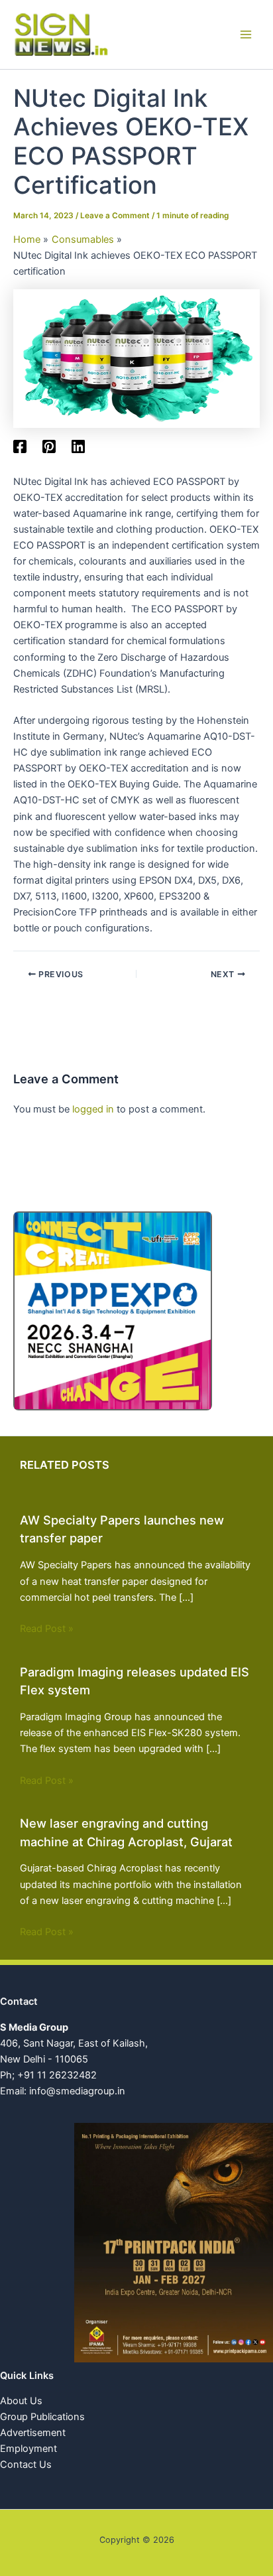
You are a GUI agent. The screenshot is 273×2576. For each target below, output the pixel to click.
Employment (28, 2449)
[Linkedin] (78, 446)
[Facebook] (20, 446)
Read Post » (47, 1629)
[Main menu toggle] (246, 34)
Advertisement (33, 2433)
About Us (21, 2401)
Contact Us (26, 2465)
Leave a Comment (115, 216)
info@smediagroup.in (77, 2091)
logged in (93, 1109)
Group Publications (42, 2417)
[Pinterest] (49, 446)
